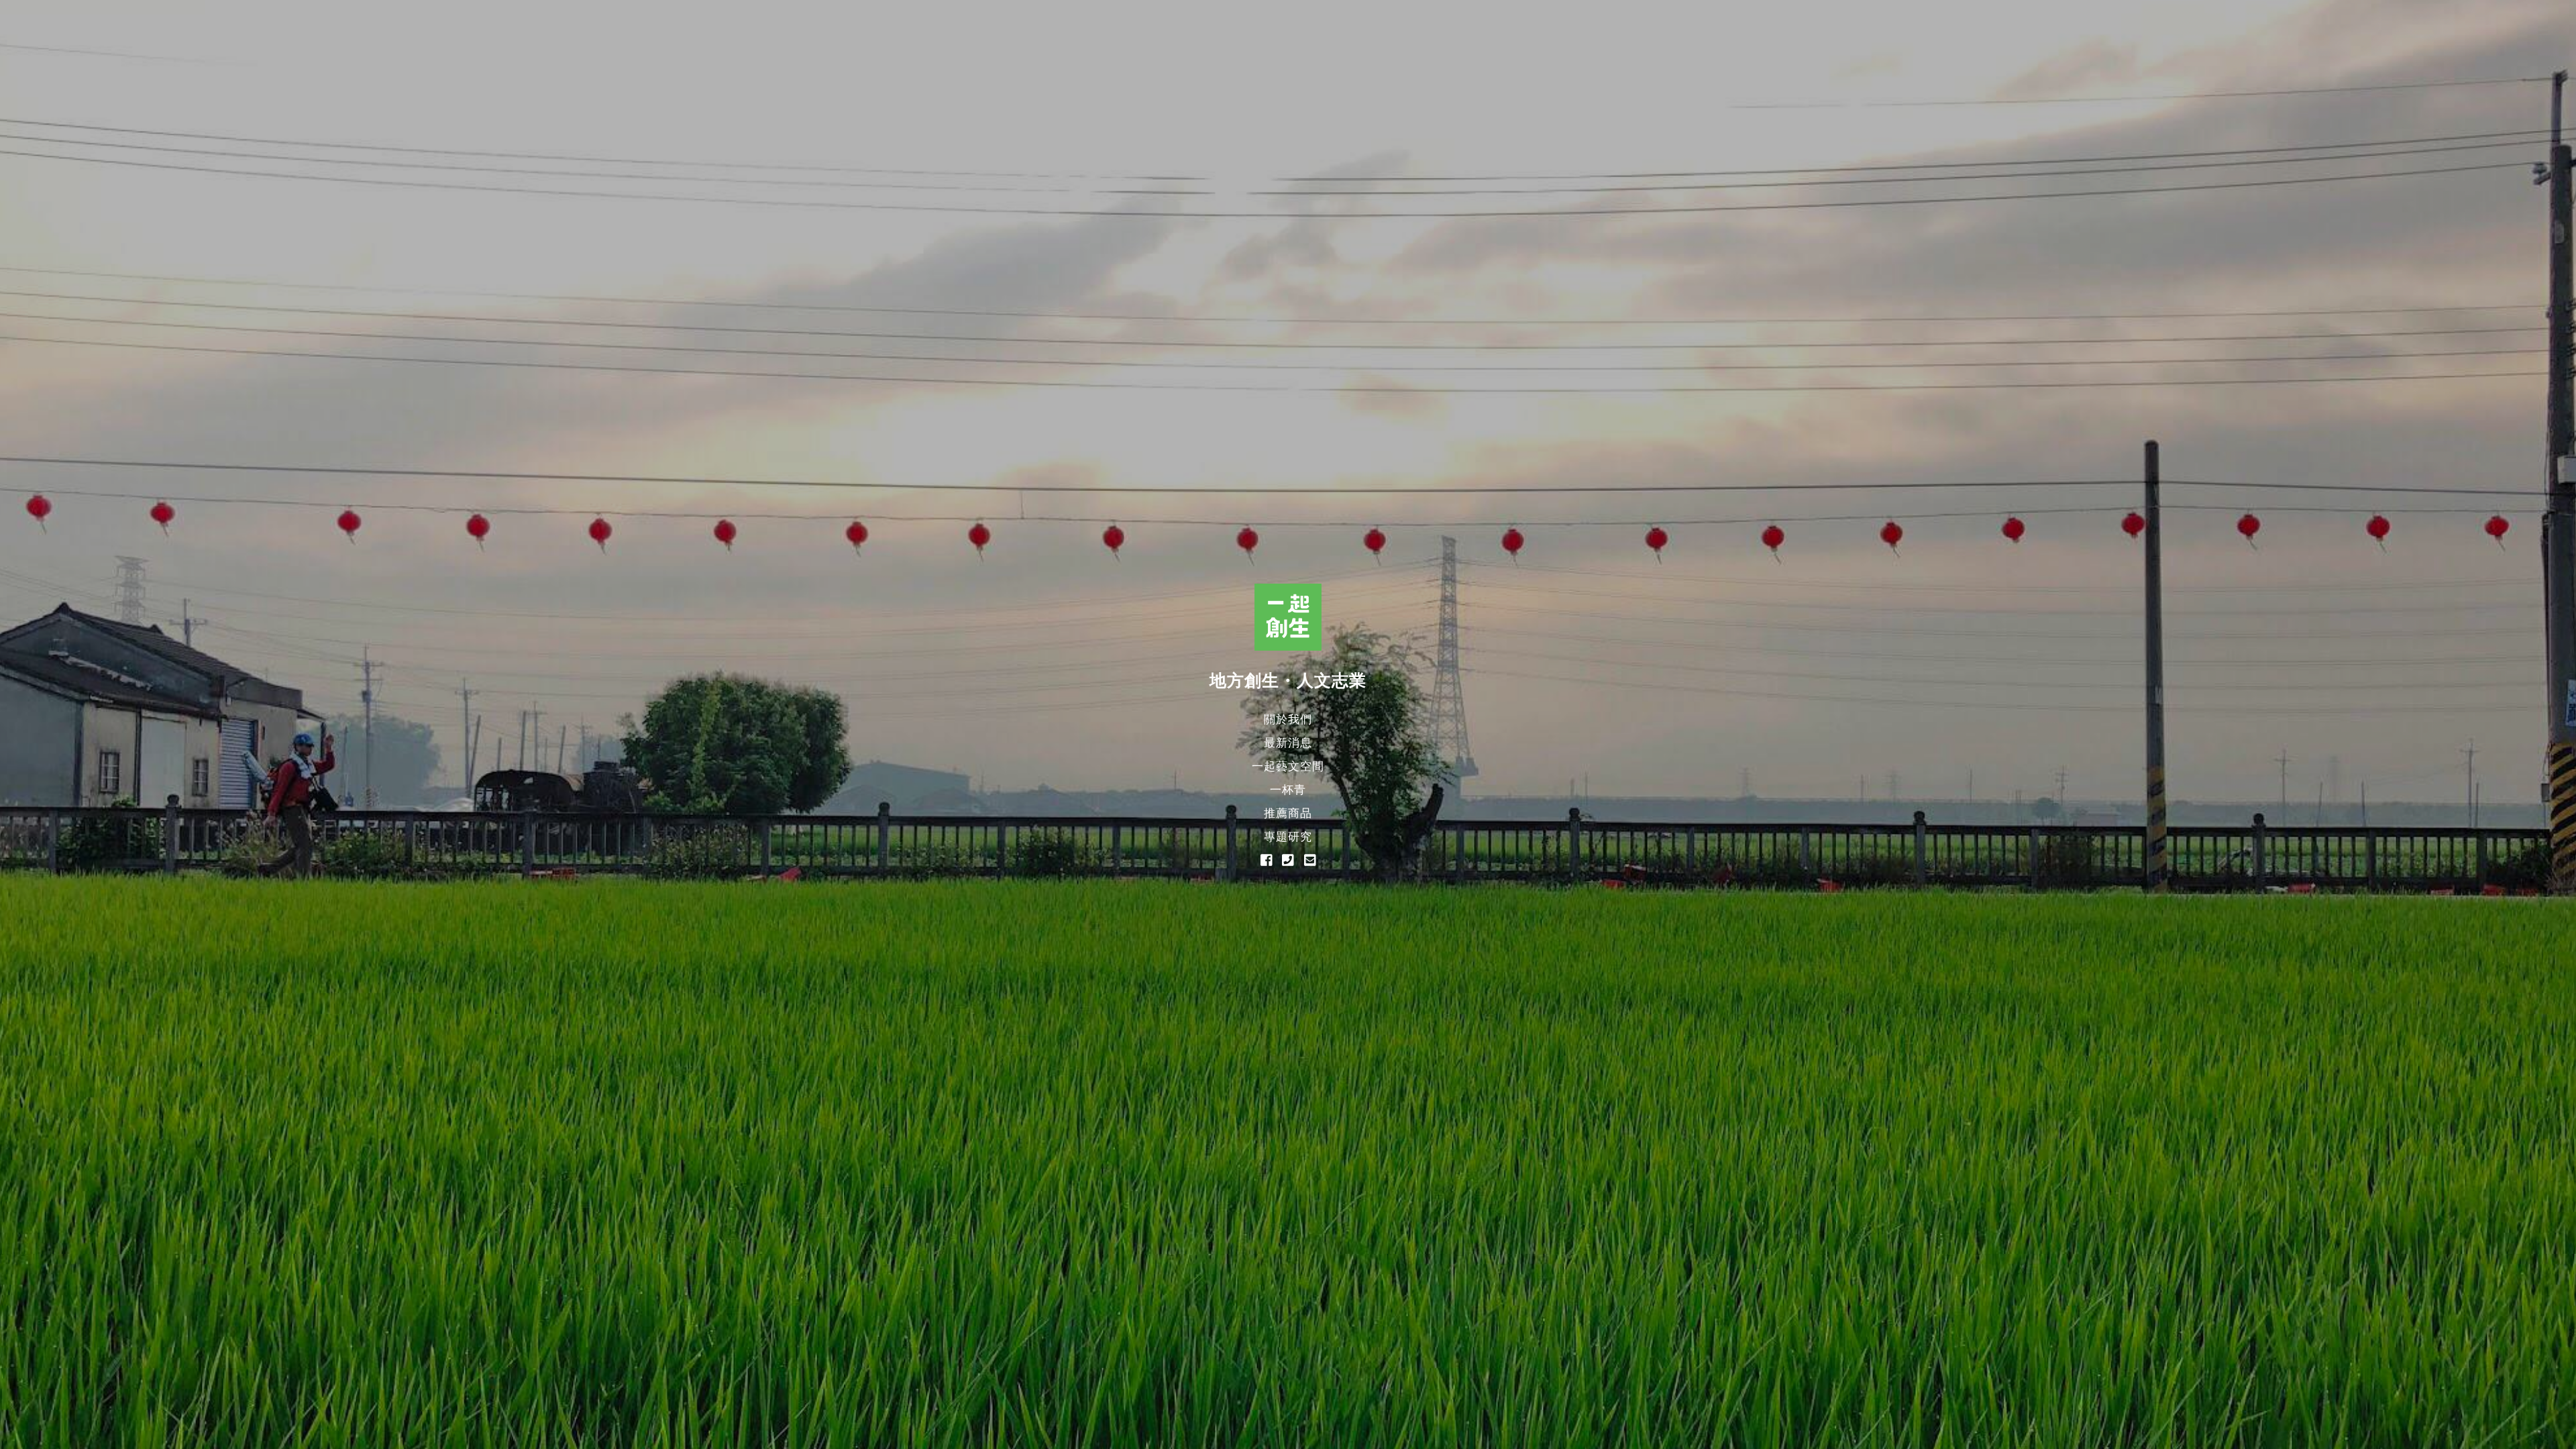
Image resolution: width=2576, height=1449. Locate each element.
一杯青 (1288, 790)
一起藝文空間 (1288, 766)
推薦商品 (1288, 813)
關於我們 (1288, 719)
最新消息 (1288, 743)
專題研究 (1288, 837)
